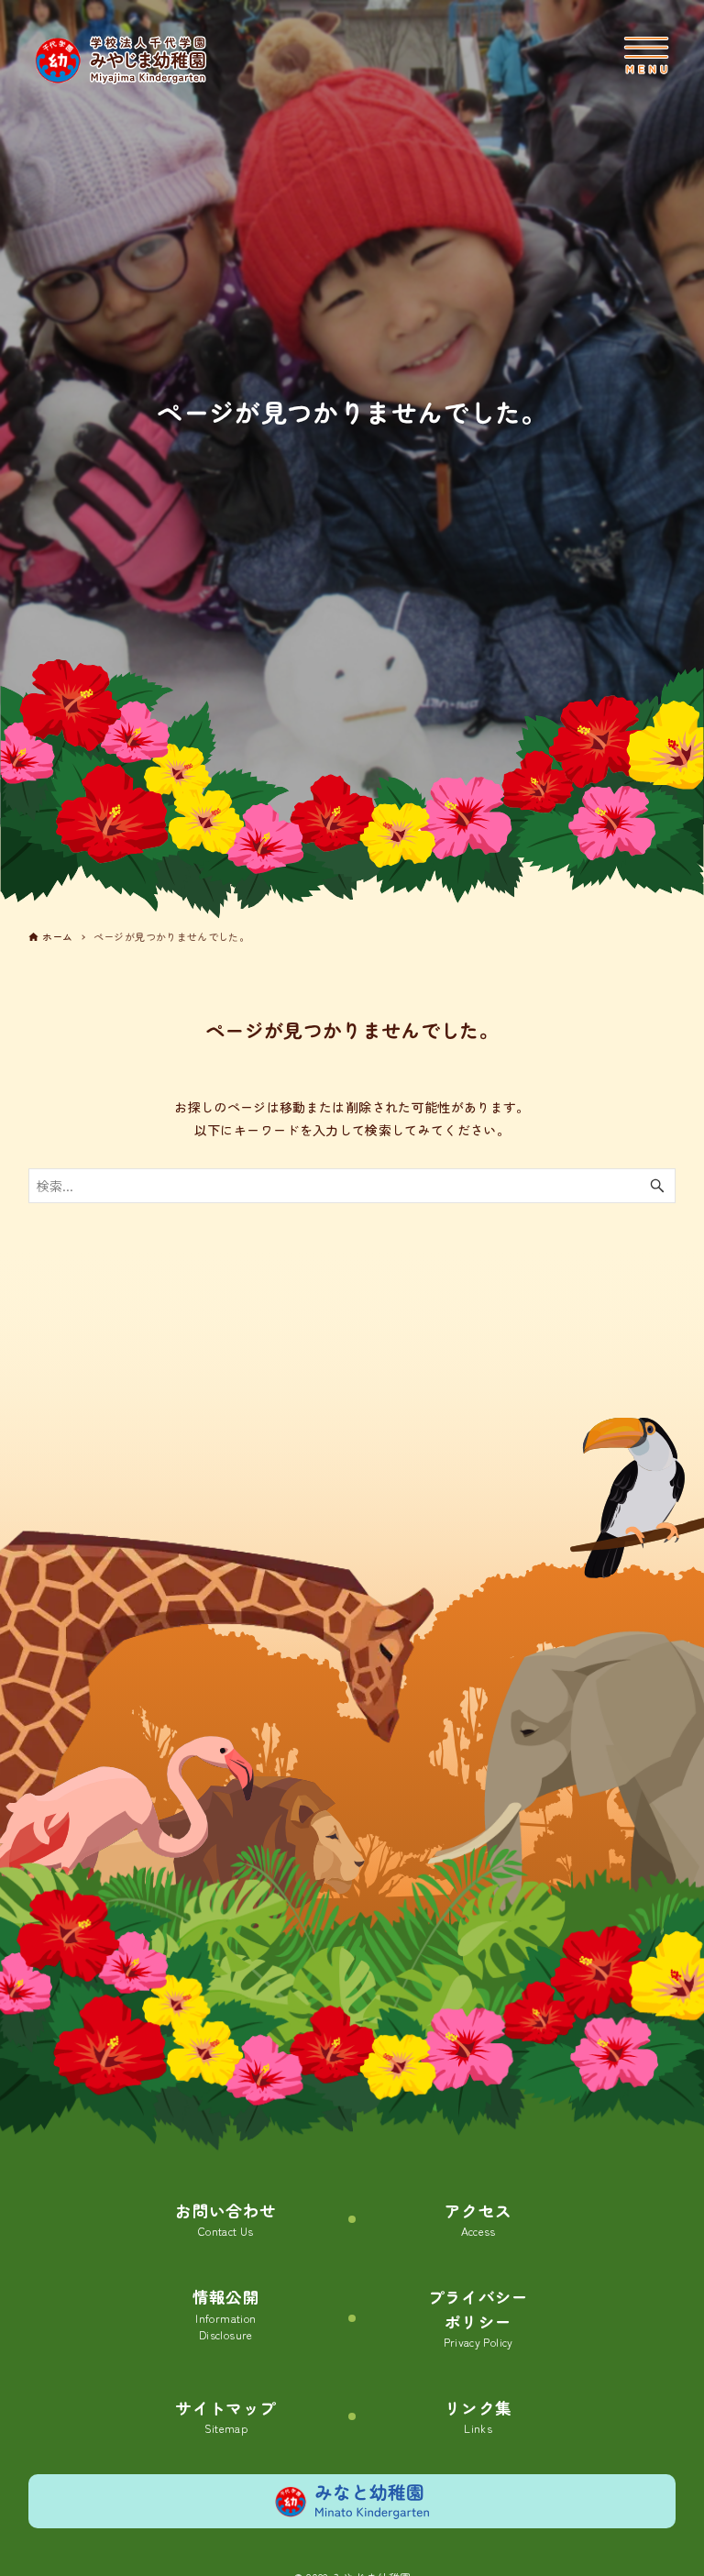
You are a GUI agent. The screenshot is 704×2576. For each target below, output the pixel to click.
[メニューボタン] (646, 55)
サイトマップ (225, 2416)
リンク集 (478, 2416)
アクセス (478, 2219)
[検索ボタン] (657, 1186)
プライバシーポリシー (478, 2318)
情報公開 (226, 2314)
